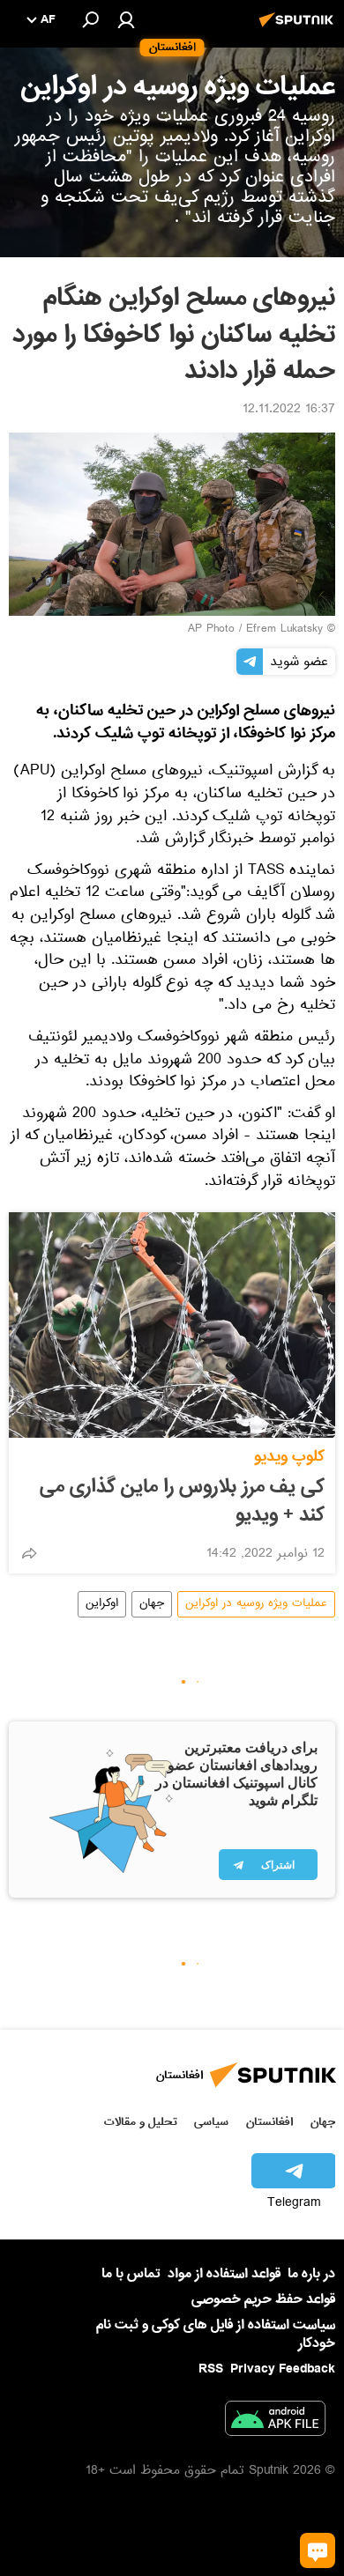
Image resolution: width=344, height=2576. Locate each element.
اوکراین (102, 1604)
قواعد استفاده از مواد (224, 2274)
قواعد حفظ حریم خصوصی (263, 2299)
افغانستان (269, 2122)
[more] (29, 1553)
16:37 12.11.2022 (289, 411)
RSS (211, 2369)
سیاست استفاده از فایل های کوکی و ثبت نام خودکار (216, 2334)
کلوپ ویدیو (289, 1457)
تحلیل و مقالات (141, 2122)
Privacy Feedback (283, 2369)
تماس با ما (131, 2274)
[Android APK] (275, 2422)
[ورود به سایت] (126, 19)
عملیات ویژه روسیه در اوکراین (256, 1604)
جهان (152, 1604)
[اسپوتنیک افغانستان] (299, 29)
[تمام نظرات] (318, 2550)
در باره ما (311, 2274)
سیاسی (211, 2122)
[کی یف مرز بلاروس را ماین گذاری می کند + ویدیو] (172, 1325)
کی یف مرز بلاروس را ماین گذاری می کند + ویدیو (182, 1501)
